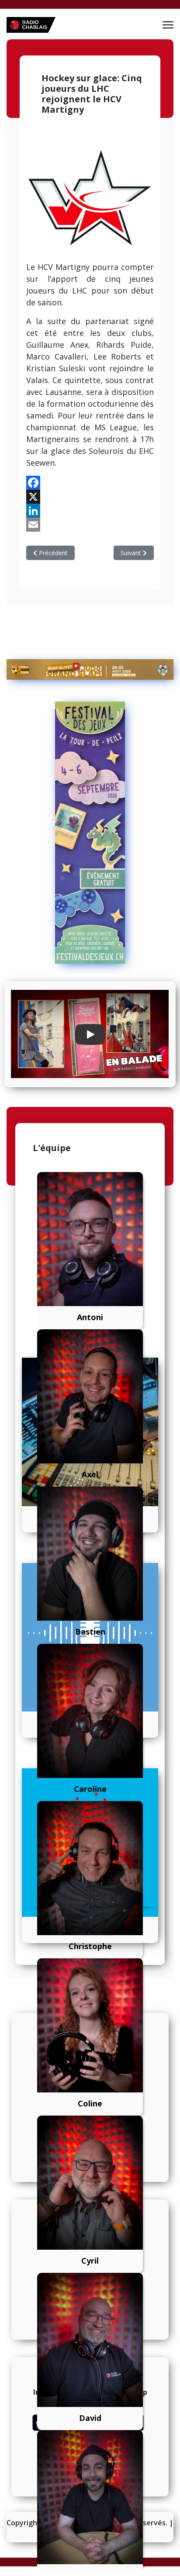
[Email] (90, 525)
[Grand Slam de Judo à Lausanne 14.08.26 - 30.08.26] (90, 669)
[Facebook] (90, 483)
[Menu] (168, 25)
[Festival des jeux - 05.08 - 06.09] (90, 833)
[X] (90, 497)
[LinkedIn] (90, 511)
